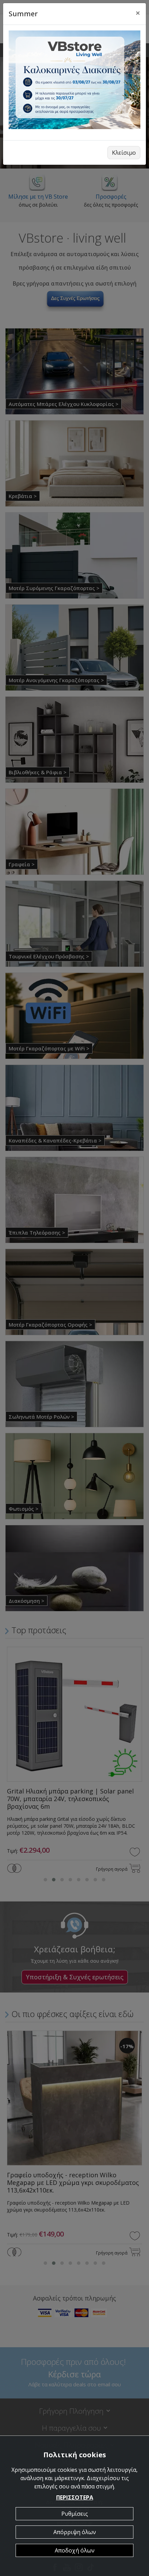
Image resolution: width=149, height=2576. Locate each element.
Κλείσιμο (124, 153)
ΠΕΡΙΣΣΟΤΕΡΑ (75, 2497)
